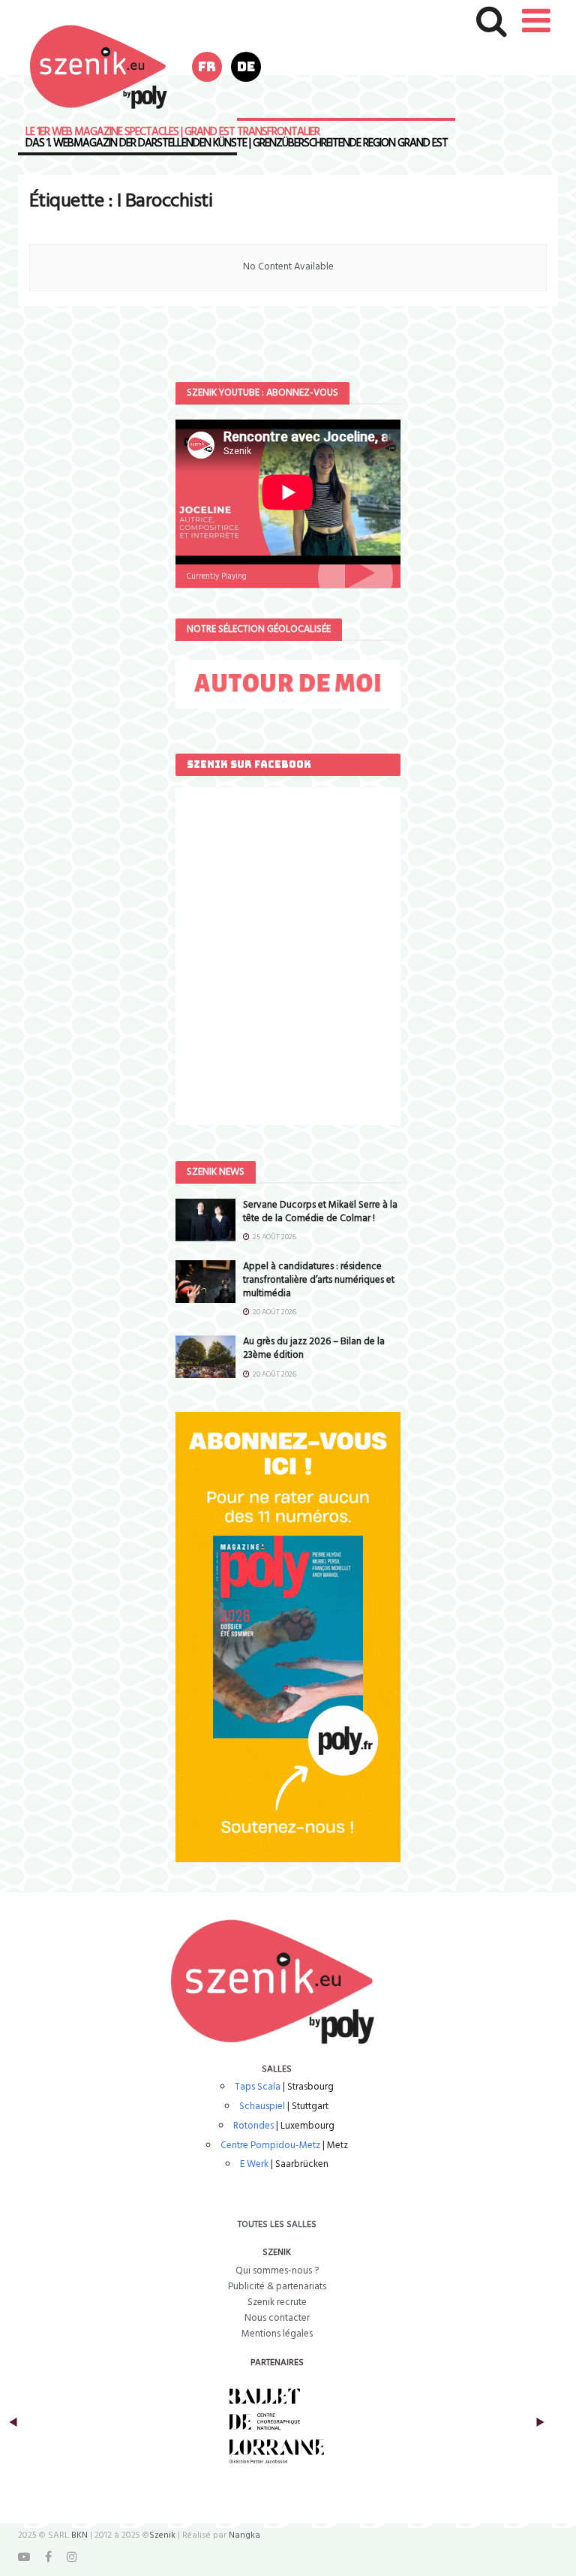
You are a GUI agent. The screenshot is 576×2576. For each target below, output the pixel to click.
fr (207, 66)
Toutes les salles (277, 2225)
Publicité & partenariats (277, 2287)
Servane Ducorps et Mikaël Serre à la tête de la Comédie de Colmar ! (320, 1212)
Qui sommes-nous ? (277, 2271)
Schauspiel (262, 2107)
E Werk (254, 2164)
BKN (79, 2535)
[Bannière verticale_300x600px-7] (288, 1637)
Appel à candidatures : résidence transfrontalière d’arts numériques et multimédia (319, 1280)
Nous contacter (277, 2318)
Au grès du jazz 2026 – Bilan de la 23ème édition (314, 1348)
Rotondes (253, 2126)
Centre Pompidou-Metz (270, 2146)
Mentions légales (277, 2334)
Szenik (162, 2535)
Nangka (244, 2535)
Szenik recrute (277, 2302)
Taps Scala (258, 2087)
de (246, 66)
